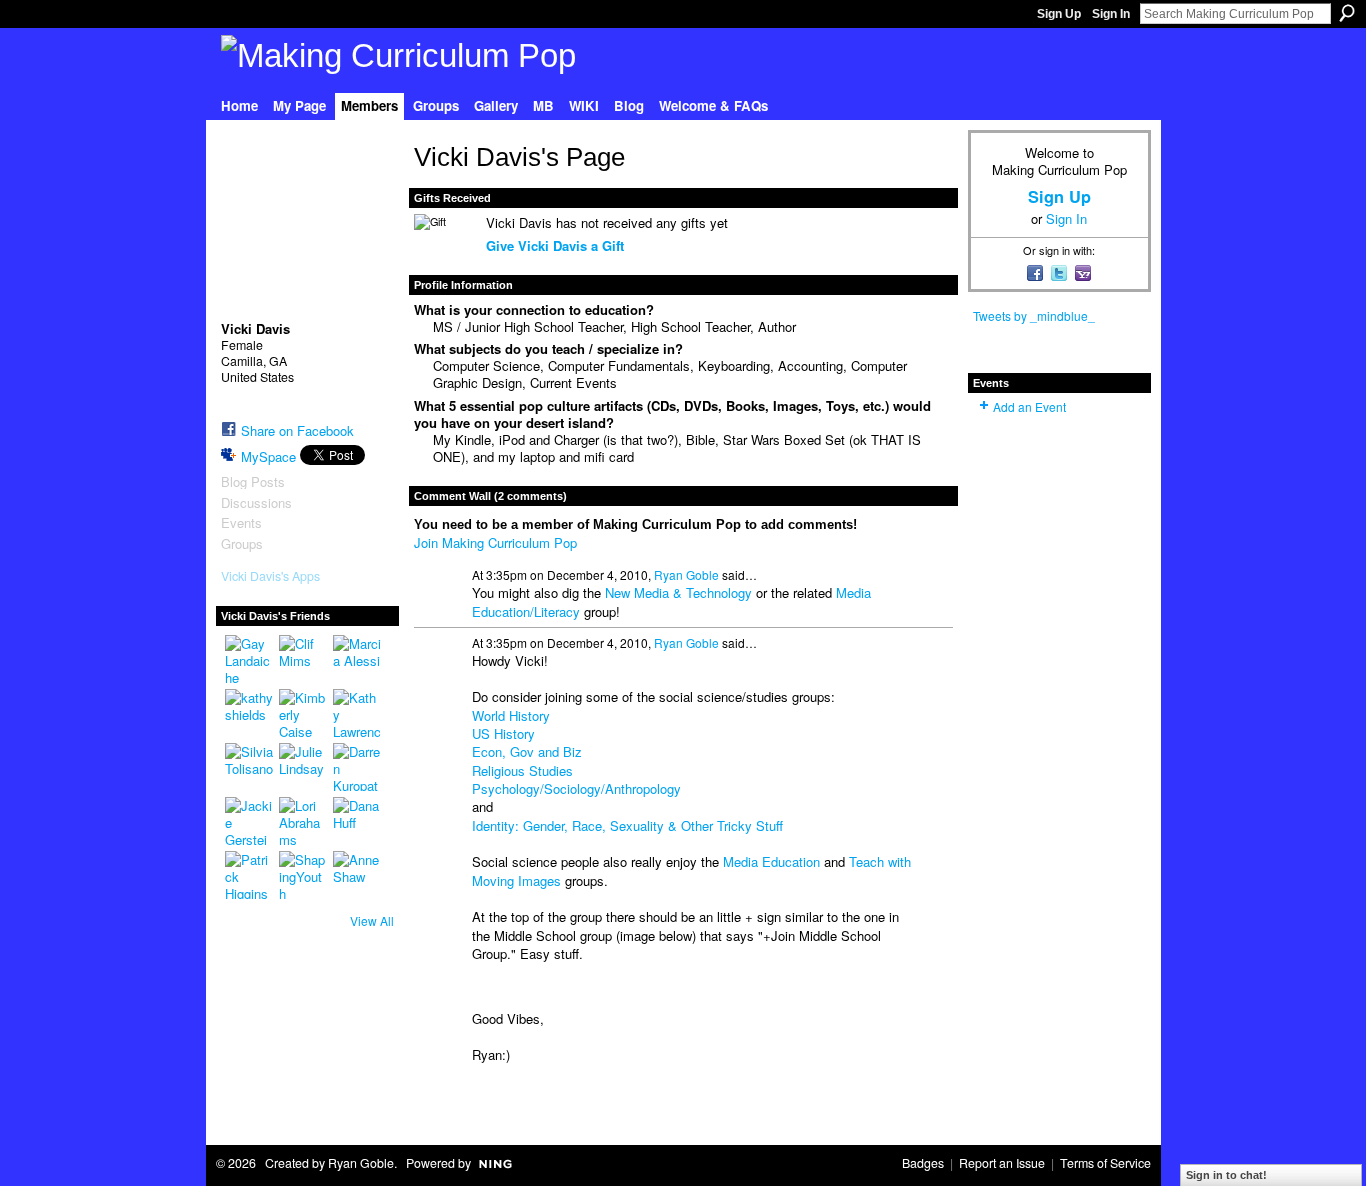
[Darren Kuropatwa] (357, 767)
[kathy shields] (249, 713)
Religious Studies (522, 770)
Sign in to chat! (1226, 1175)
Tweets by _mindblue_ (1034, 315)
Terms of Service (1105, 1163)
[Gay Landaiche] (249, 659)
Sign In (1111, 14)
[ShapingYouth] (303, 875)
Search (1347, 13)
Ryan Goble (686, 574)
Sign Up (1059, 14)
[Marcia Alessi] (357, 659)
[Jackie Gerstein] (249, 821)
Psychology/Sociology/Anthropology (576, 788)
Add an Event (1029, 406)
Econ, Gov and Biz (527, 751)
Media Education (771, 861)
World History (511, 715)
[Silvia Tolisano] (249, 767)
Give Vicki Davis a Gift (555, 245)
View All (372, 920)
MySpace (268, 456)
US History (503, 733)
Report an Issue (1002, 1163)
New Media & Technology (678, 592)
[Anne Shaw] (357, 875)
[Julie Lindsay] (303, 767)
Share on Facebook (297, 430)
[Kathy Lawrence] (357, 713)
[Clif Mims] (303, 659)
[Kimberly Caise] (303, 713)
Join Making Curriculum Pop (495, 542)
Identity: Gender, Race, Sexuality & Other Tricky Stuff (627, 825)
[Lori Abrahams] (303, 821)
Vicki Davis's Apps (270, 576)
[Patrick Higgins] (249, 875)
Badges (923, 1163)
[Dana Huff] (357, 821)
